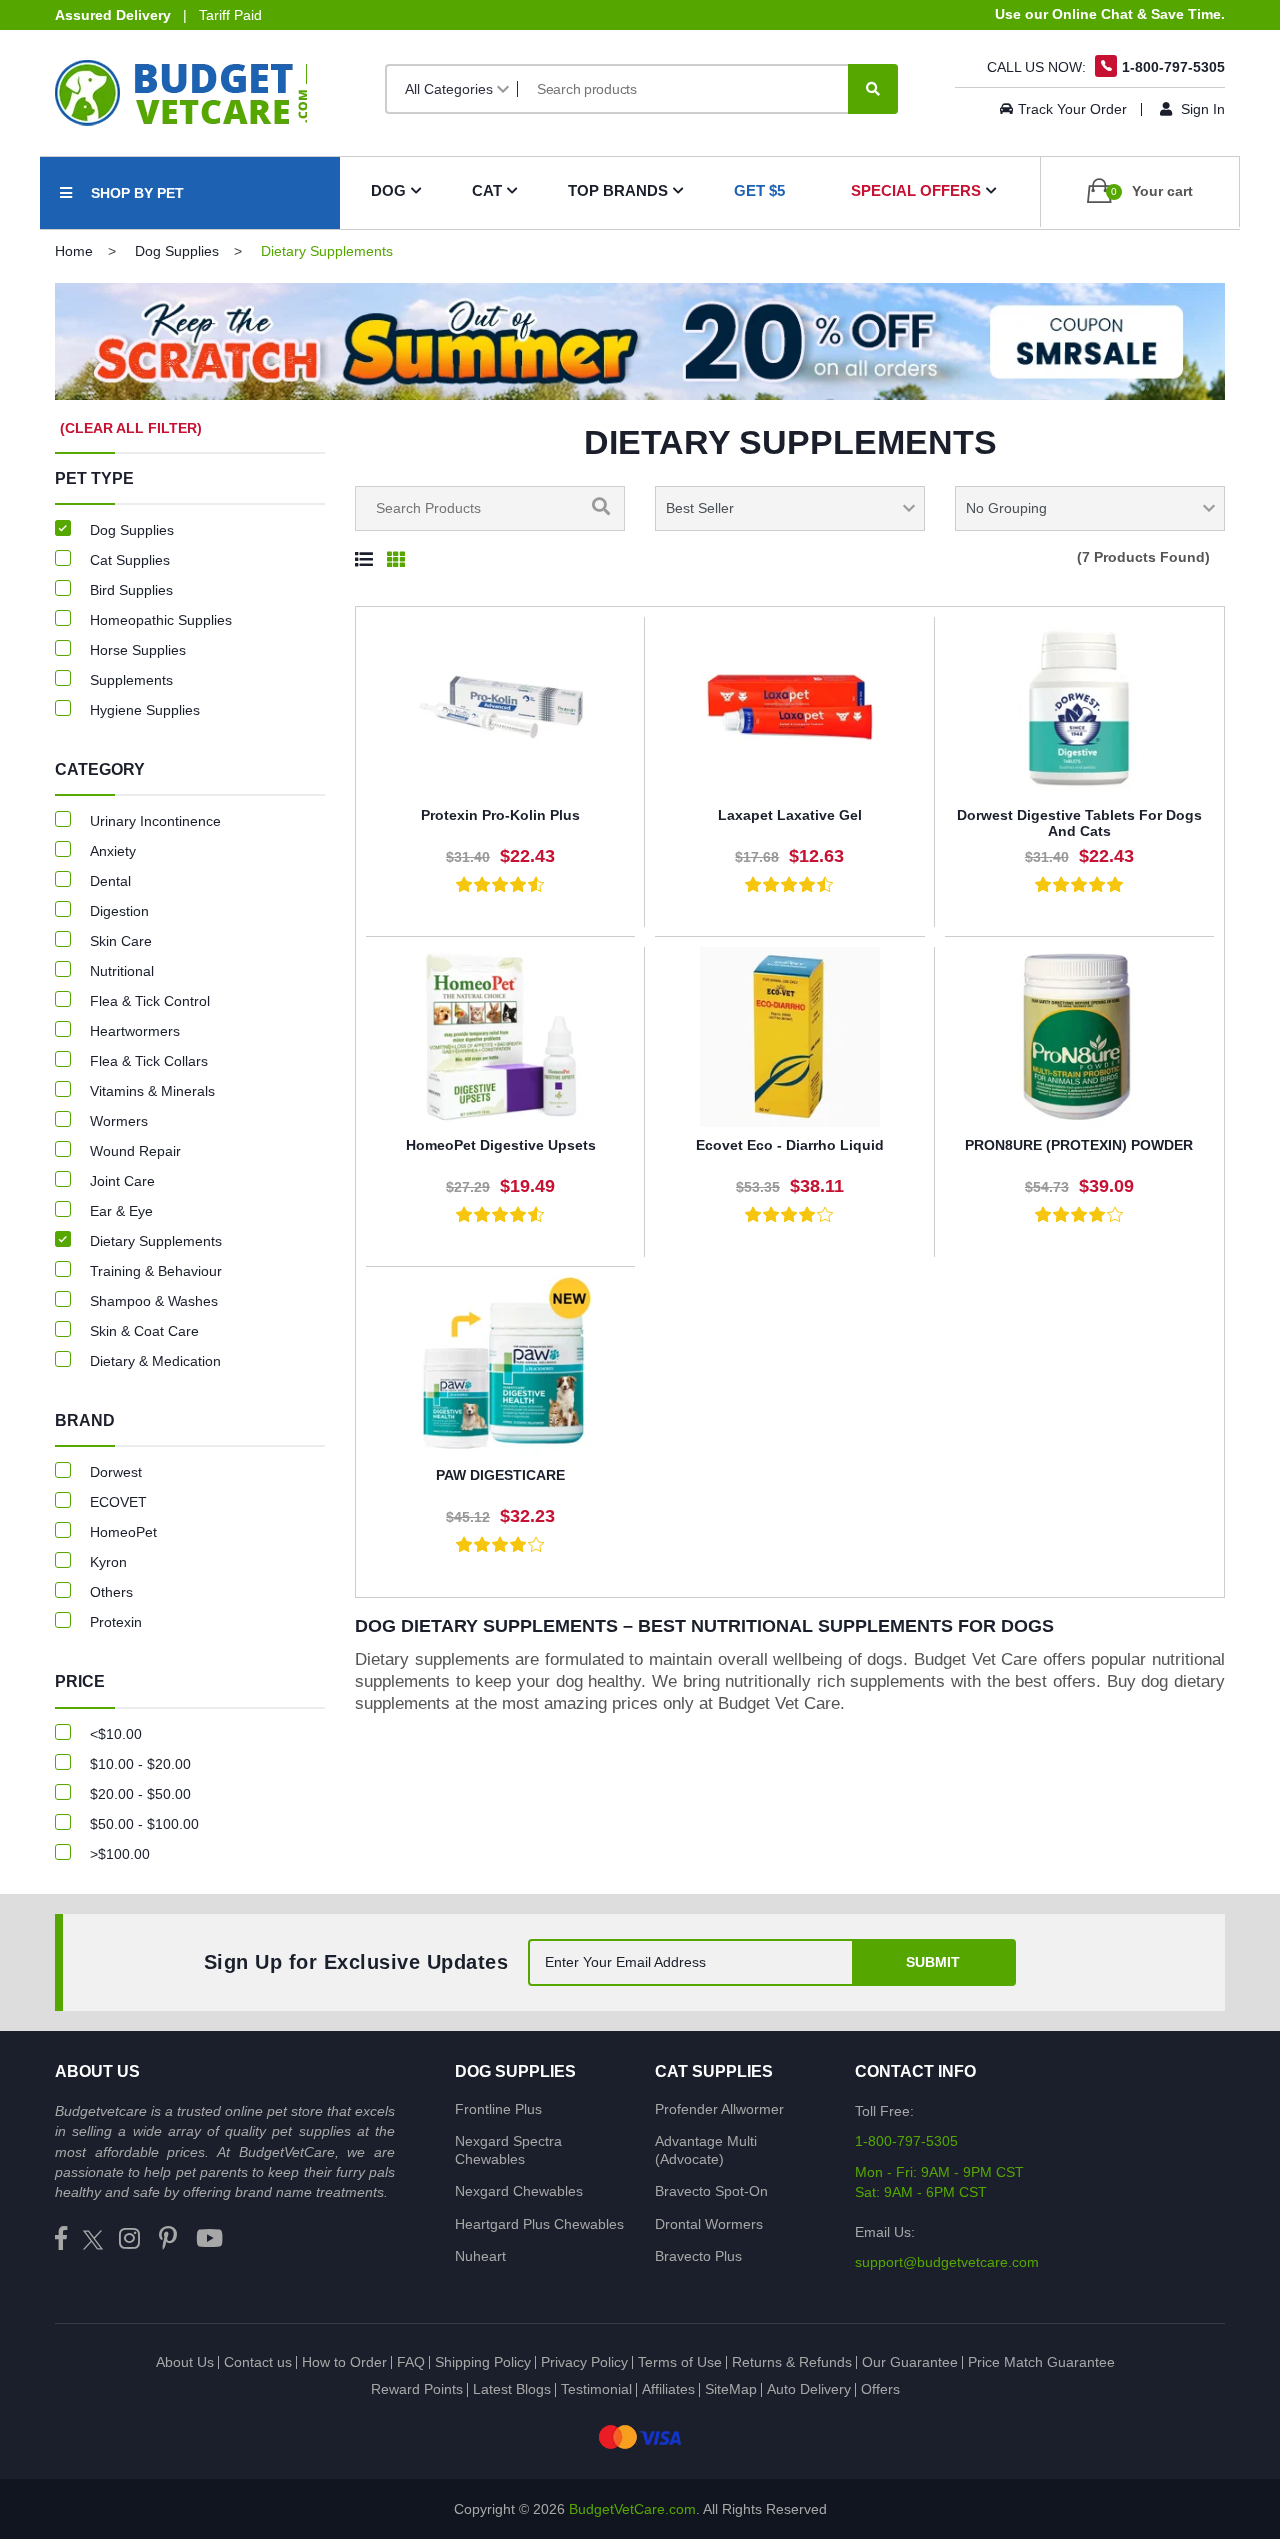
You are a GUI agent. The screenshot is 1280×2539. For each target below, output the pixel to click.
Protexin (116, 1622)
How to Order (344, 2362)
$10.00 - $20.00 (140, 1764)
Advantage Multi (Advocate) (706, 2150)
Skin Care (121, 941)
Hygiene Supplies (145, 710)
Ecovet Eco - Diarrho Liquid (790, 1145)
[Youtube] (209, 2239)
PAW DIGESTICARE (500, 1475)
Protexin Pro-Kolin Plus (500, 815)
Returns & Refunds (792, 2362)
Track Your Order (1072, 109)
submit (933, 1962)
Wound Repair (135, 1151)
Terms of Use (680, 2362)
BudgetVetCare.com (632, 2509)
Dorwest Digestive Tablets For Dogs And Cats (1079, 823)
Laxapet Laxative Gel (790, 815)
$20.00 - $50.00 (140, 1794)
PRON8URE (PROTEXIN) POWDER (1079, 1145)
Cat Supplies (130, 560)
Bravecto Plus (698, 2256)
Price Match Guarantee (1041, 2362)
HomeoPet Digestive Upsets (501, 1145)
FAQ (411, 2362)
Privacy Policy (584, 2362)
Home (74, 251)
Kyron (108, 1562)
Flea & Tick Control (150, 1001)
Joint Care (122, 1181)
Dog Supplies (177, 251)
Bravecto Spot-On (711, 2191)
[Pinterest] (168, 2239)
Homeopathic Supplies (161, 620)
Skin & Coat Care (144, 1331)
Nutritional (122, 971)
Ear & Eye (121, 1211)
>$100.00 (120, 1854)
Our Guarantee (910, 2362)
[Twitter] (93, 2239)
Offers (880, 2389)
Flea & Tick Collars (149, 1061)
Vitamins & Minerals (152, 1091)
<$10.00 (116, 1734)
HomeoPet (123, 1532)
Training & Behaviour (156, 1271)
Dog (388, 190)
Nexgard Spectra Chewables (508, 2150)
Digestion (119, 911)
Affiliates (668, 2389)
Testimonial (596, 2389)
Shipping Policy (483, 2362)
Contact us (258, 2362)
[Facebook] (61, 2239)
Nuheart (480, 2256)
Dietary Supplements (156, 1241)
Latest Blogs (512, 2389)
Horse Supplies (138, 650)
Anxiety (113, 851)
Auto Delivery (809, 2389)
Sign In (1201, 109)
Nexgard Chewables (519, 2191)
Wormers (119, 1121)
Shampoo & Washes (154, 1301)
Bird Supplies (131, 590)
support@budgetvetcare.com (947, 2262)
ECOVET (118, 1502)
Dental (110, 881)
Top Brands (618, 190)
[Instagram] (129, 2239)
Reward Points (417, 2389)
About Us (185, 2362)
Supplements (131, 680)
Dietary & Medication (155, 1361)
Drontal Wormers (709, 2224)
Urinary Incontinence (155, 821)
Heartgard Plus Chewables (539, 2224)
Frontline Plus (498, 2109)
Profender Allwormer (719, 2109)
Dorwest (116, 1472)
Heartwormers (135, 1031)
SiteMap (731, 2389)
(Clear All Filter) (131, 428)
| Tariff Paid (158, 15)
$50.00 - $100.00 (144, 1824)
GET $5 (759, 190)
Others (111, 1592)
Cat (487, 190)
